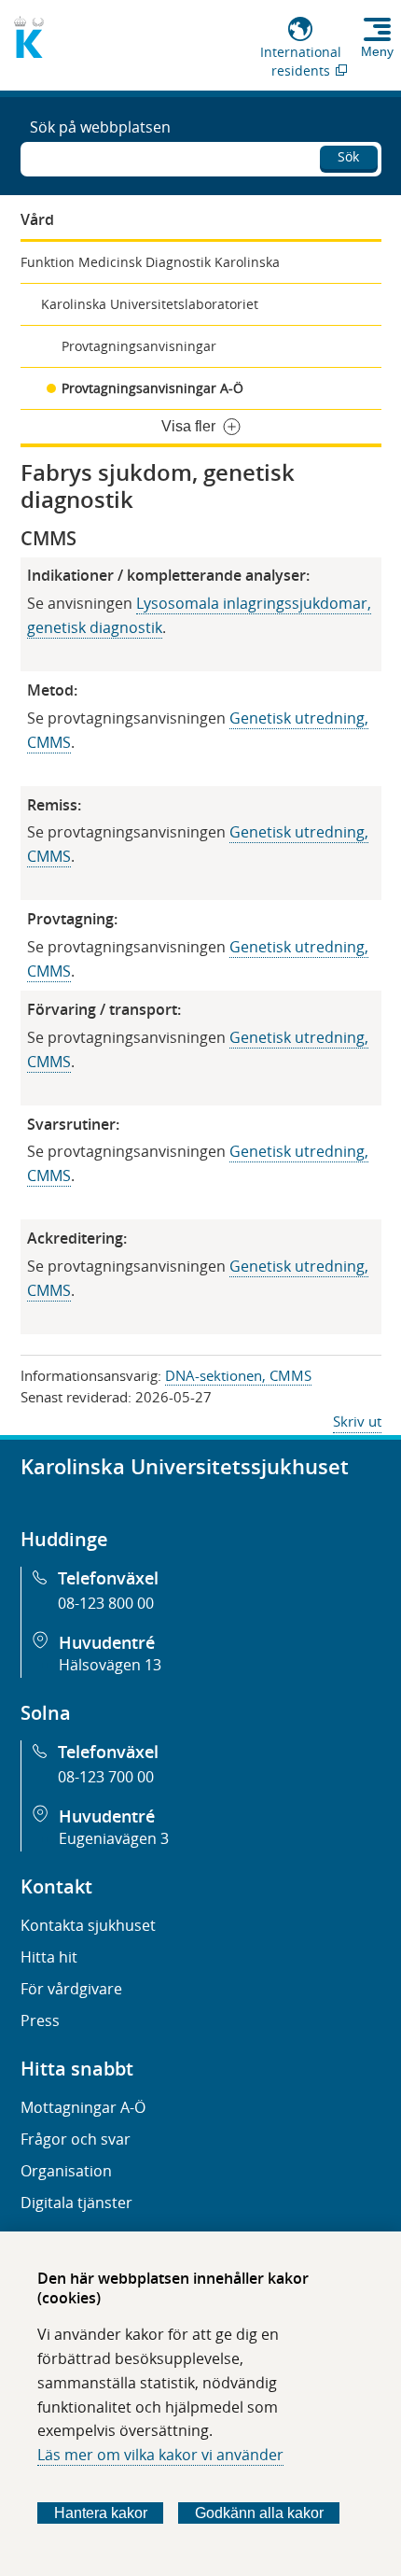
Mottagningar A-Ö (83, 2107)
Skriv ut (357, 1421)
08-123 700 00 (106, 1777)
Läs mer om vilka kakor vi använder (160, 2455)
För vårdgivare (71, 1989)
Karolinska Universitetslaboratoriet (150, 304)
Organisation (66, 2171)
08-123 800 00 (106, 1603)
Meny (377, 51)
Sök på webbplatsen (100, 127)
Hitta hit (49, 1957)
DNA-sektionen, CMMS (238, 1375)
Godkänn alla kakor (259, 2513)
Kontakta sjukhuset (88, 1925)
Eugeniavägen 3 (114, 1838)
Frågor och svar (76, 2139)
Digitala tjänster (76, 2203)
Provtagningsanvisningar (139, 346)
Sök (348, 156)
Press (40, 2020)
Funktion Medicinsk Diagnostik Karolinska (150, 262)
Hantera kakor (101, 2513)
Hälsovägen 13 (110, 1665)
